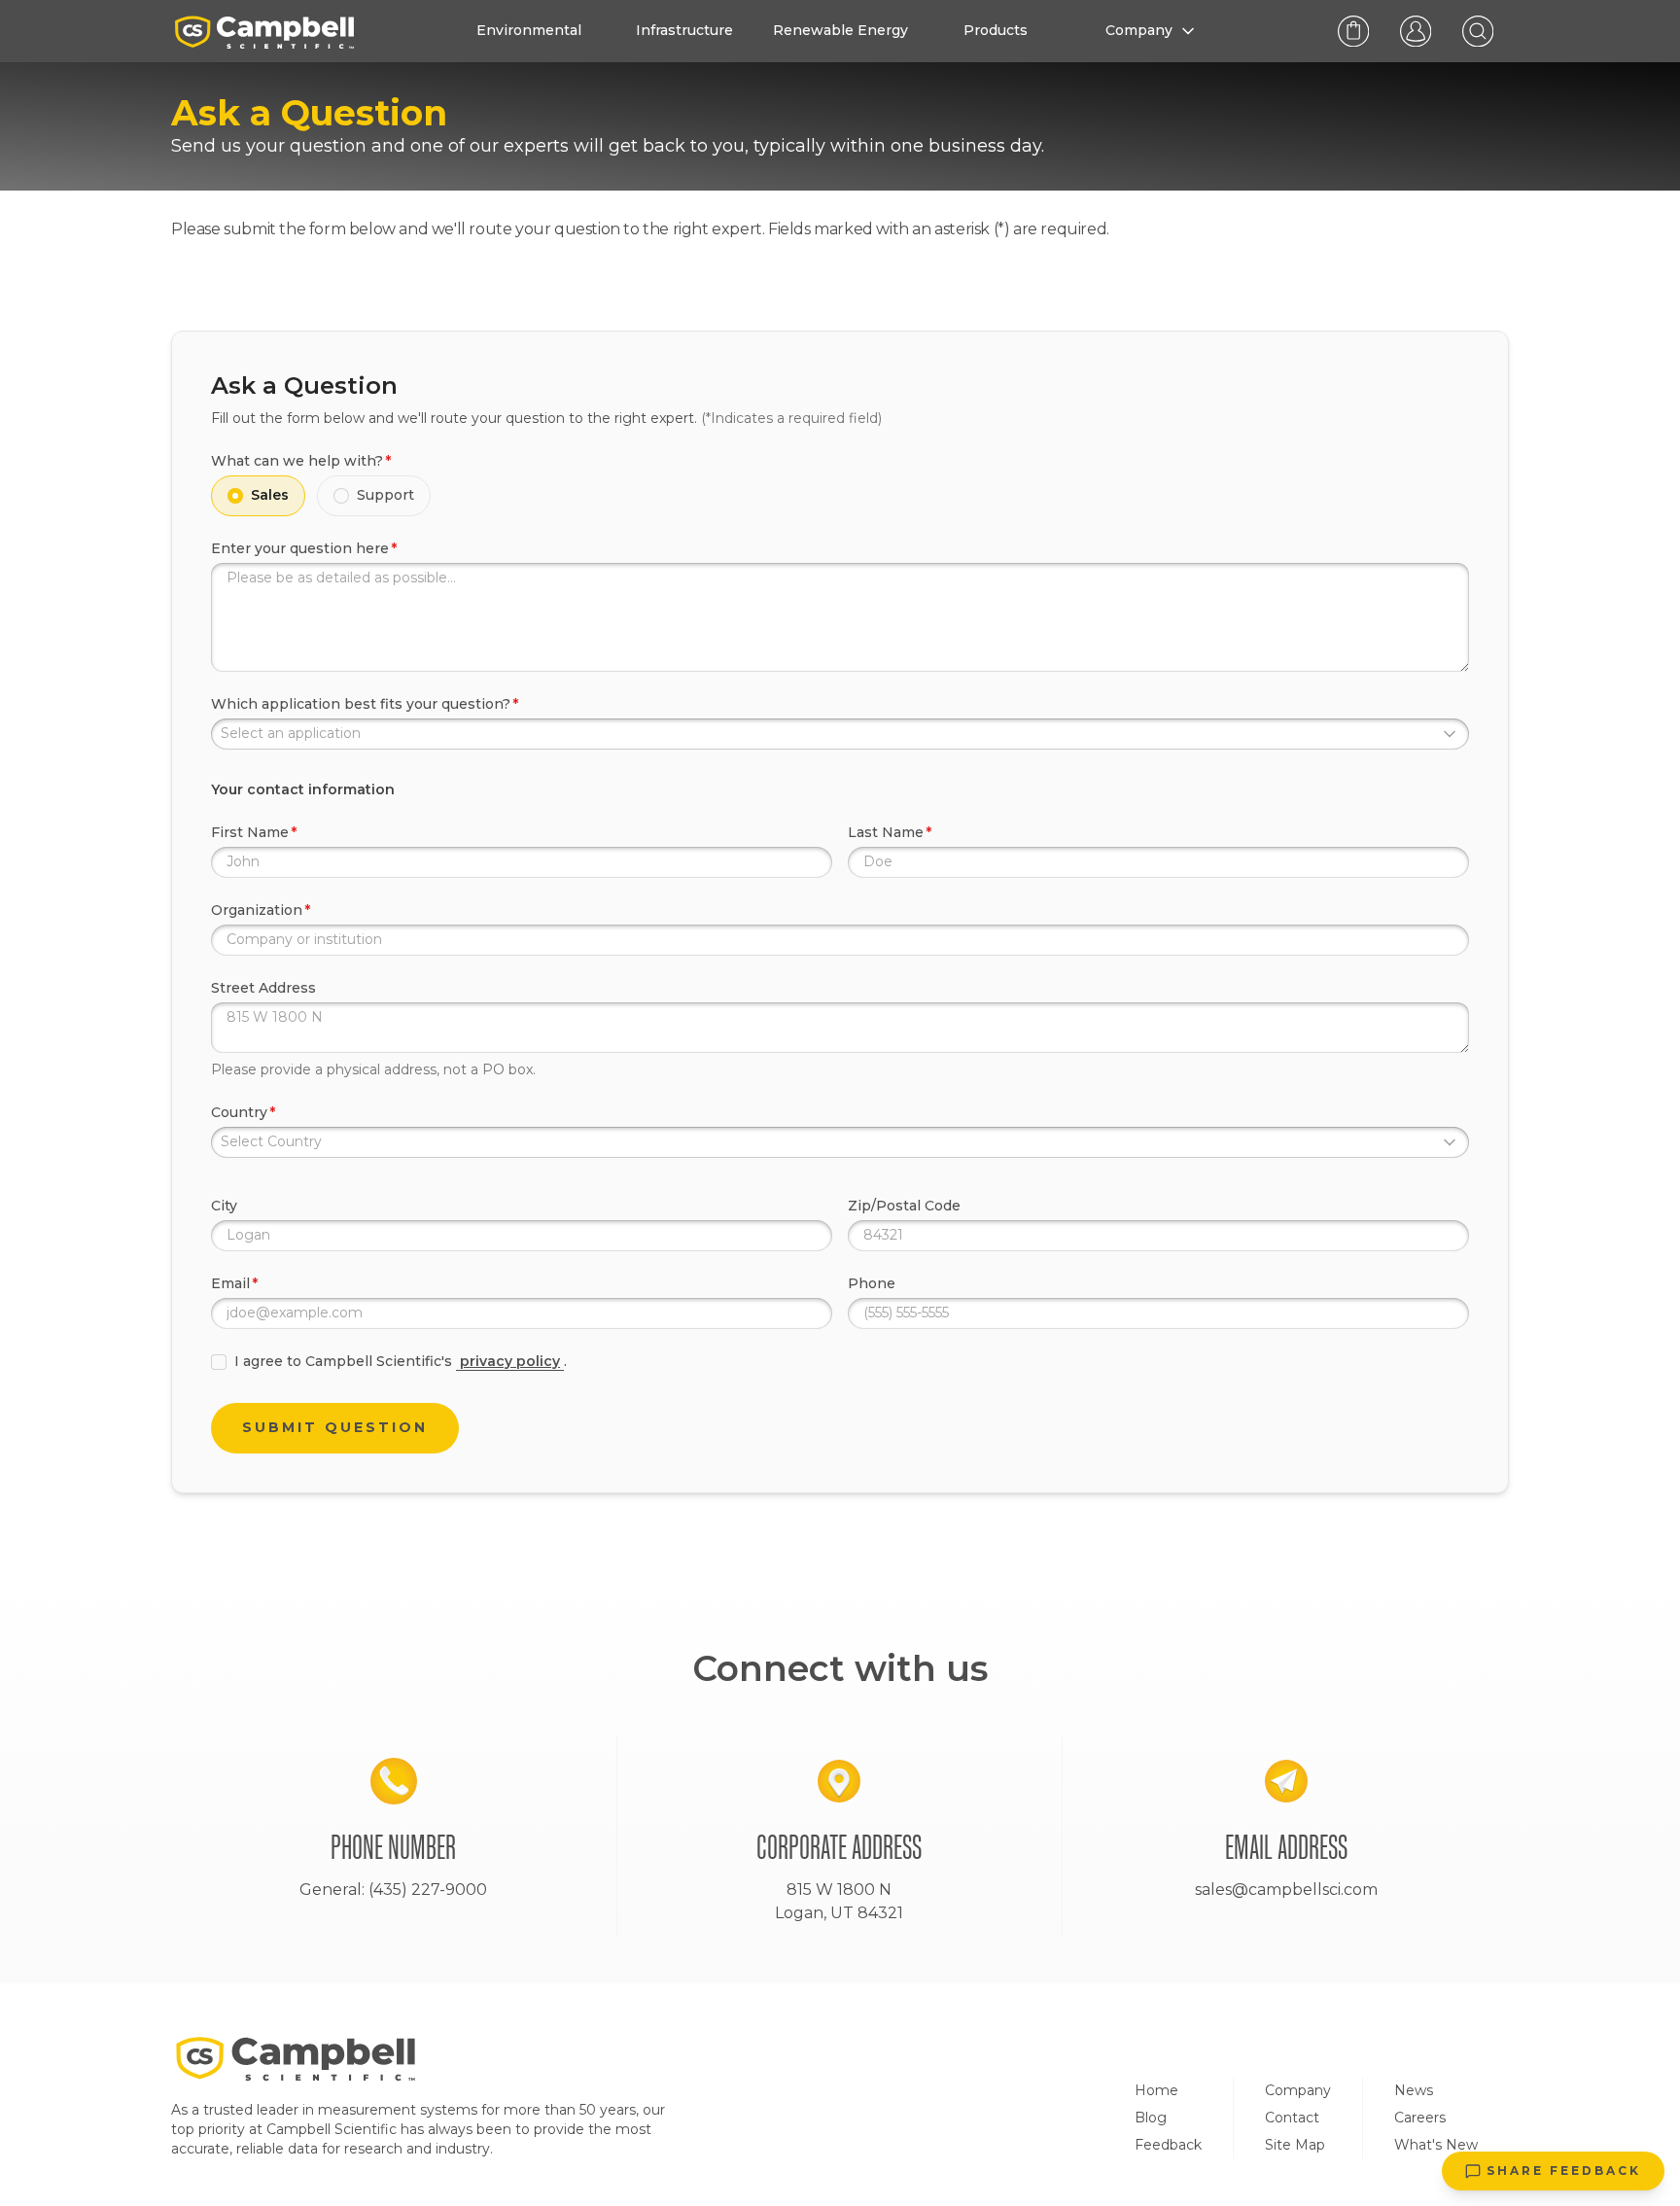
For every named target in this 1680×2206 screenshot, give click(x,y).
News (1414, 2090)
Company (1298, 2090)
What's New (1436, 2145)
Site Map (1295, 2145)
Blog (1151, 2118)
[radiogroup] (840, 496)
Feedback (1168, 2145)
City (224, 1206)
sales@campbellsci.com (1286, 1890)
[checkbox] (219, 1362)
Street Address (263, 988)
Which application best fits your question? (361, 704)
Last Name (886, 832)
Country (239, 1112)
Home (1156, 2090)
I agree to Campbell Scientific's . (401, 1361)
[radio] (235, 496)
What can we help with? (297, 461)
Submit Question (335, 1427)
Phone (872, 1283)
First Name (250, 832)
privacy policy (510, 1361)
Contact (1292, 2118)
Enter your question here (300, 548)
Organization (257, 910)
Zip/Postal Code (904, 1206)
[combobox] (840, 734)
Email (230, 1283)
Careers (1420, 2118)
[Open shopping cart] (1353, 31)
